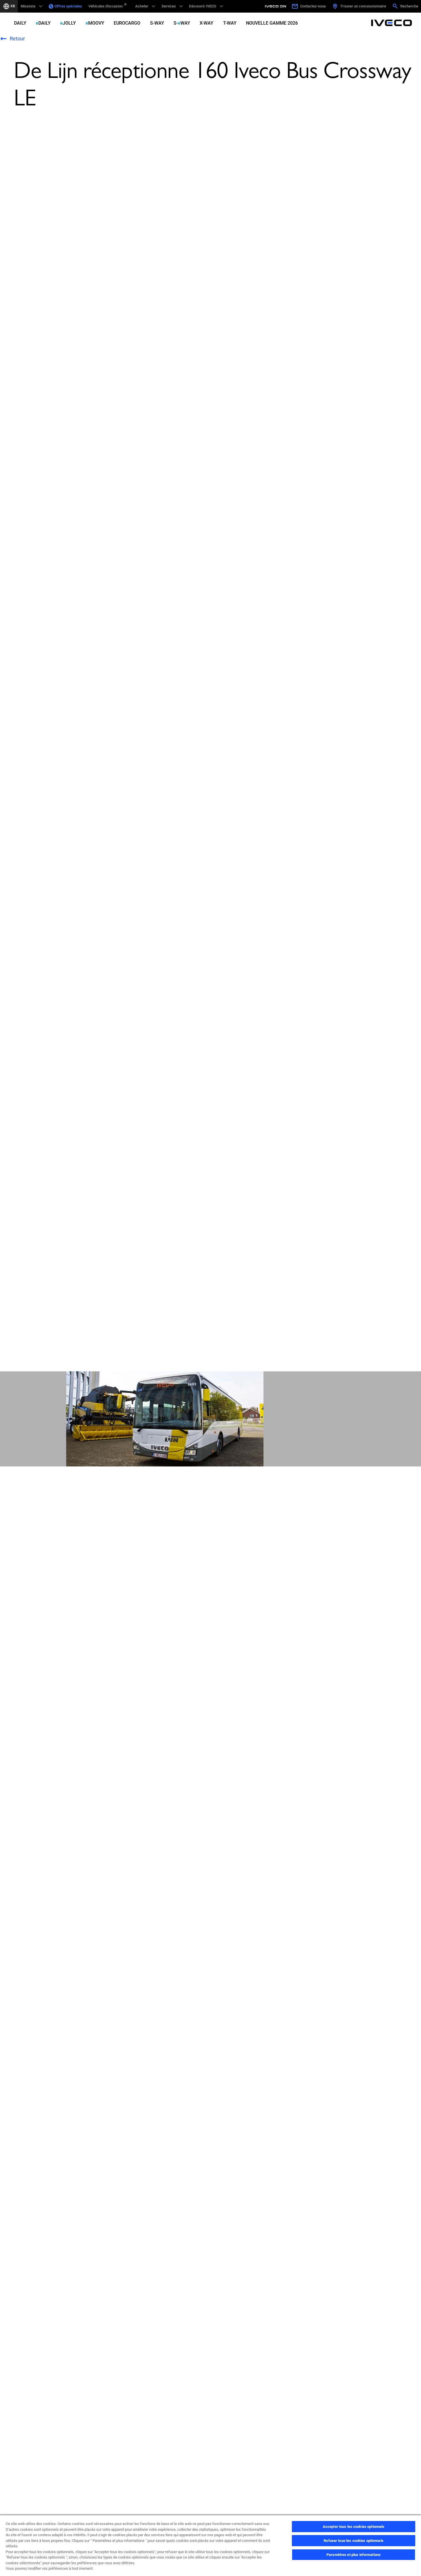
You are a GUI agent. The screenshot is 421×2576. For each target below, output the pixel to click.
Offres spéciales (68, 6)
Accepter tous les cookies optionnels (354, 2527)
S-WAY (157, 23)
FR (13, 6)
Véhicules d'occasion (106, 6)
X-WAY (206, 23)
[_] (276, 6)
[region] (210, 2545)
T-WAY (230, 23)
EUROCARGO (127, 23)
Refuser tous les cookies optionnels (354, 2541)
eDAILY (43, 23)
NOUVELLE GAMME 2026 (272, 23)
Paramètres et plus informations (354, 2555)
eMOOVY (95, 23)
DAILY (20, 23)
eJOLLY (68, 23)
